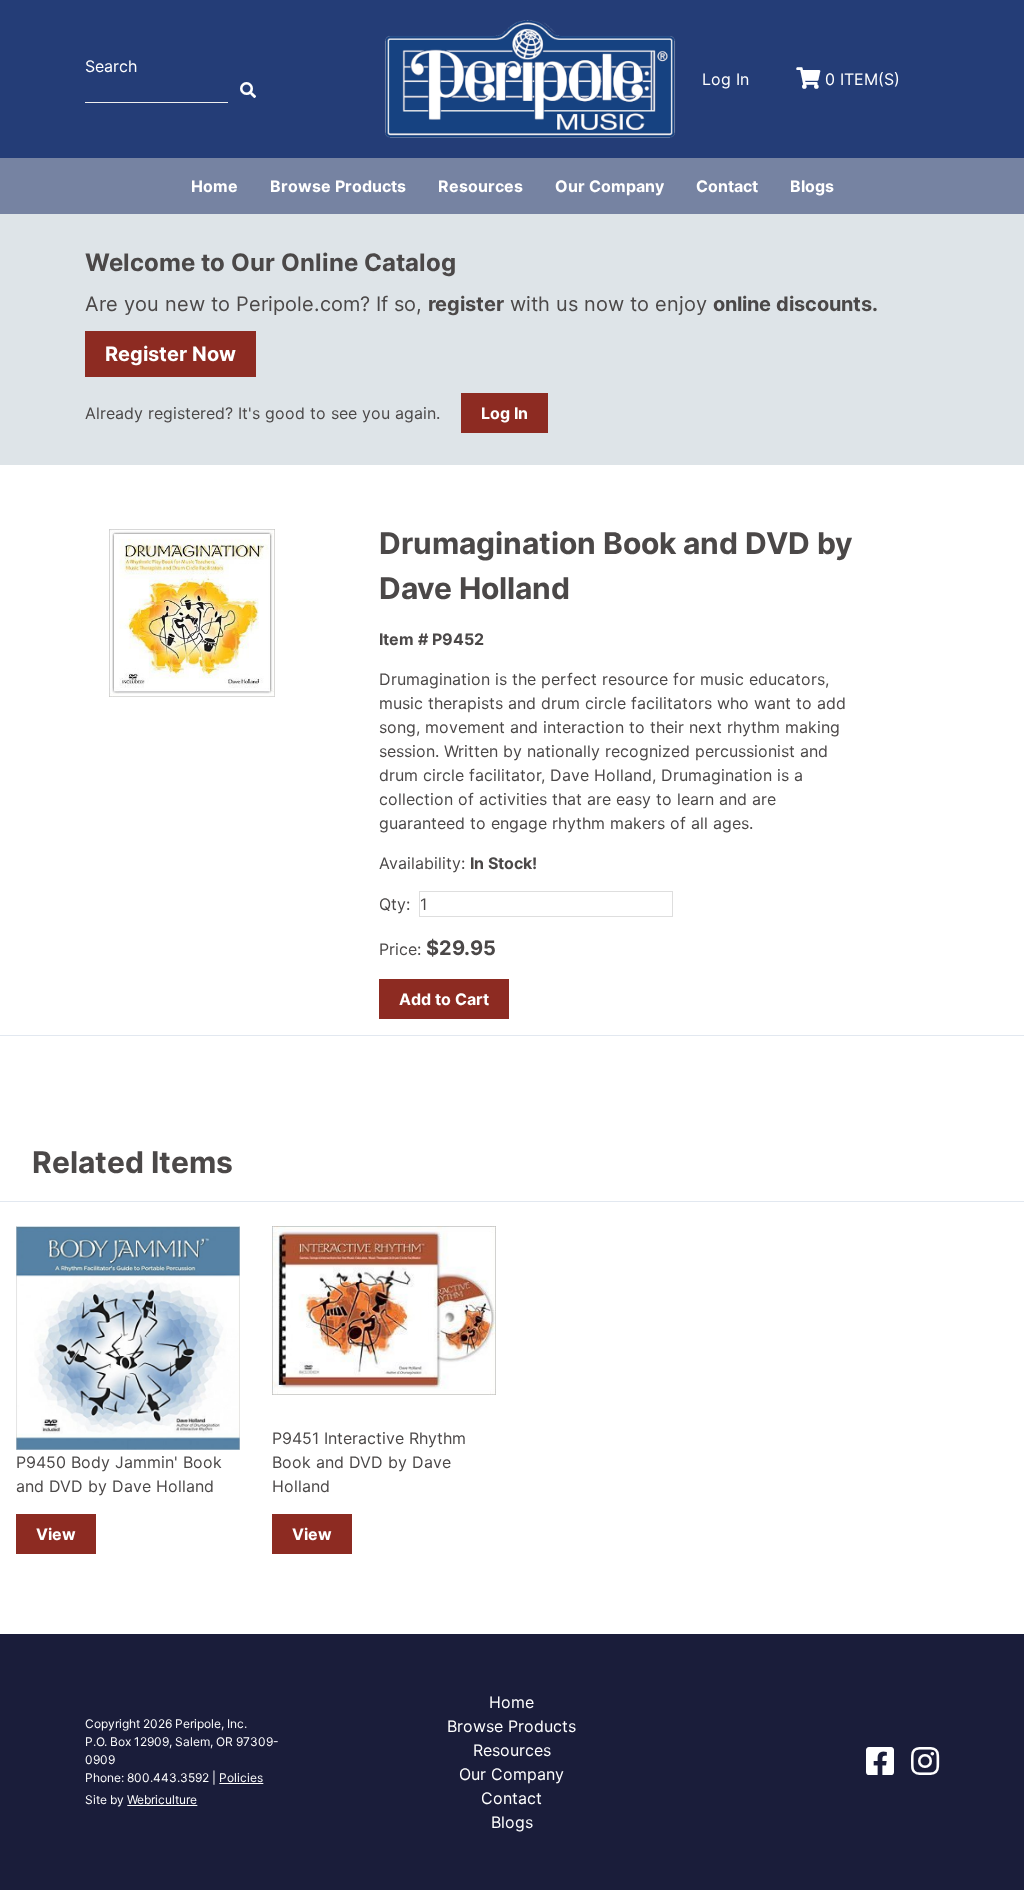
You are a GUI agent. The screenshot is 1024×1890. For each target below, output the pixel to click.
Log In (504, 413)
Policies (241, 1777)
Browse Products (338, 186)
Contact (727, 186)
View (56, 1534)
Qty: (394, 904)
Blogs (812, 186)
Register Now (170, 354)
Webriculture (162, 1799)
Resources (480, 186)
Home (214, 186)
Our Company (609, 186)
